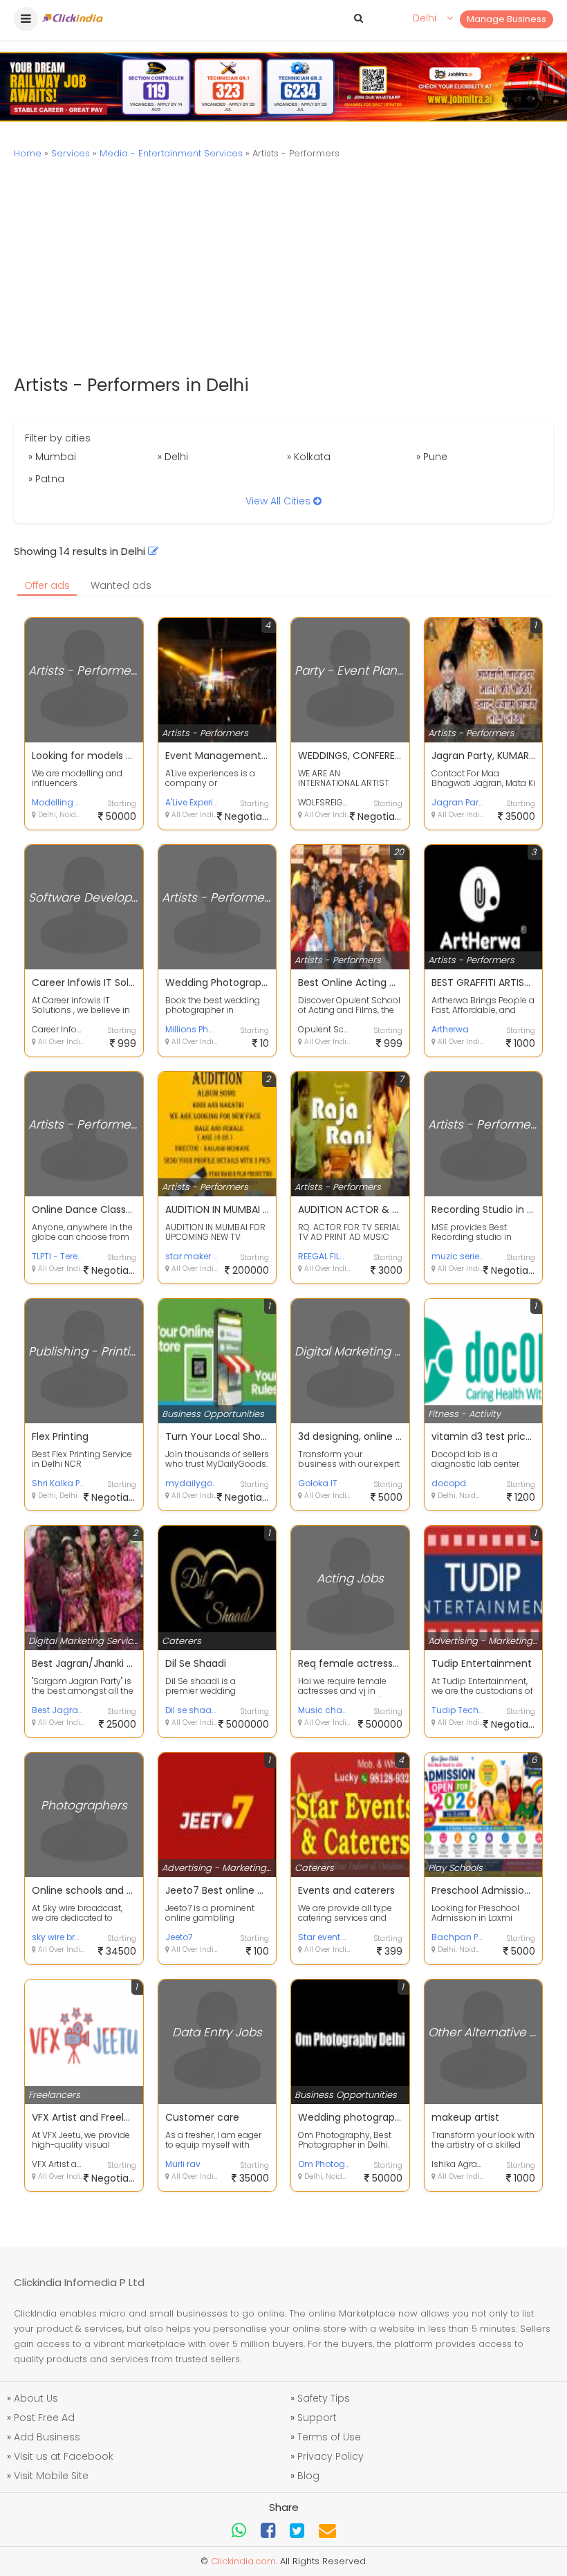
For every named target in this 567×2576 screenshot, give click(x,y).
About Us (36, 2398)
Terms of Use (329, 2437)
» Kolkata (309, 457)
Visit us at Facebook (64, 2456)
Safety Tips (324, 2398)
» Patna (46, 479)
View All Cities (279, 501)
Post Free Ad (44, 2418)
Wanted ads (121, 585)
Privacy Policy (331, 2456)
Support (317, 2418)
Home (28, 153)
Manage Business (506, 19)
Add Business (47, 2437)
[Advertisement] (283, 268)
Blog (308, 2476)
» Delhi (173, 457)
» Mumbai (52, 457)
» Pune (432, 457)
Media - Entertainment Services (171, 153)
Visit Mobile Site (51, 2476)
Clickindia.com (243, 2561)
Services (71, 153)
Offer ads (47, 585)
